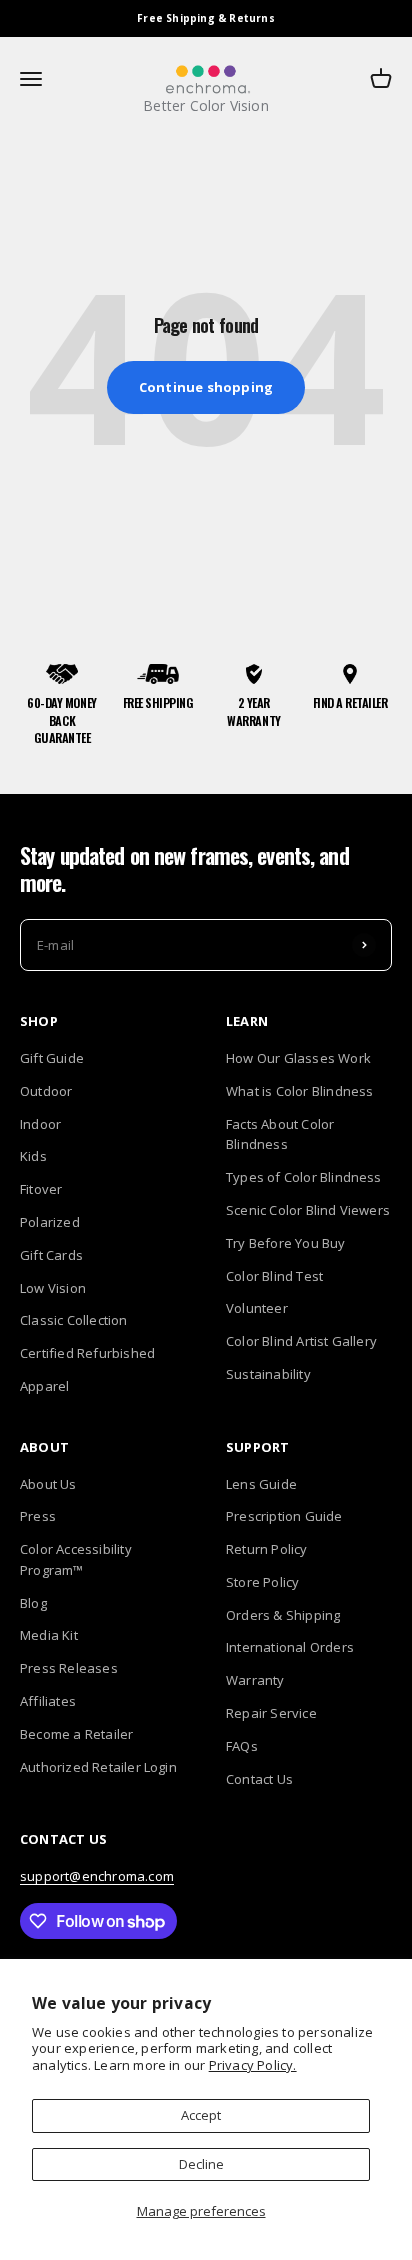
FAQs (242, 1746)
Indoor (40, 1124)
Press (38, 1516)
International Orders (290, 1647)
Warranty (255, 1680)
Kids (33, 1156)
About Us (48, 1484)
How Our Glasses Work (298, 1058)
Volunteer (257, 1308)
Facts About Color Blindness (280, 1134)
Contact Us (259, 1779)
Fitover (41, 1189)
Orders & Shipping (283, 1615)
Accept (201, 2115)
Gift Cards (51, 1255)
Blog (33, 1603)
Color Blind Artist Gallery (301, 1341)
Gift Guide (52, 1058)
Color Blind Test (274, 1276)
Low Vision (53, 1288)
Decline (201, 2164)
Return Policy (267, 1549)
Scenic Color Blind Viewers (308, 1210)
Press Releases (69, 1668)
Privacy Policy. (253, 2065)
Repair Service (271, 1713)
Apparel (44, 1386)
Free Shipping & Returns (206, 18)
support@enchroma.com (97, 1876)
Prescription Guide (284, 1516)
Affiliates (48, 1701)
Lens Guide (261, 1484)
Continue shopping (206, 387)
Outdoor (46, 1091)
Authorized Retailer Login (98, 1767)
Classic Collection (74, 1320)
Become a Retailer (76, 1734)
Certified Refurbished (87, 1353)
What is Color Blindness (300, 1091)
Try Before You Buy (286, 1243)
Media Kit (49, 1635)
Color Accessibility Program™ (76, 1559)
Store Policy (262, 1582)
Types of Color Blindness (304, 1177)
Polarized (50, 1222)
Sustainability (268, 1374)
